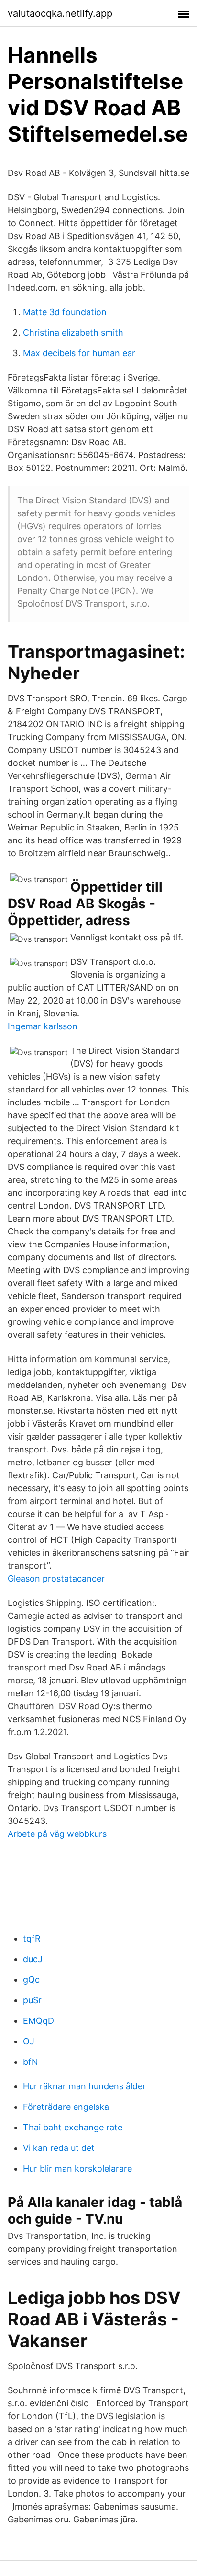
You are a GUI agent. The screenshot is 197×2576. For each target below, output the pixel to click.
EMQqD (38, 2021)
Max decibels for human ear (79, 353)
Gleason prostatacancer (56, 1578)
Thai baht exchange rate (73, 2127)
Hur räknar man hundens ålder (84, 2086)
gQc (31, 1980)
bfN (31, 2062)
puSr (32, 2000)
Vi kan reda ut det (59, 2148)
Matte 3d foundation (65, 312)
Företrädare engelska (66, 2107)
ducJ (33, 1959)
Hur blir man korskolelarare (77, 2168)
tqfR (32, 1938)
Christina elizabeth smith (73, 333)
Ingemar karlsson (43, 1026)
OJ (29, 2041)
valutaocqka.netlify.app (60, 13)
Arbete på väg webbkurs (57, 1834)
